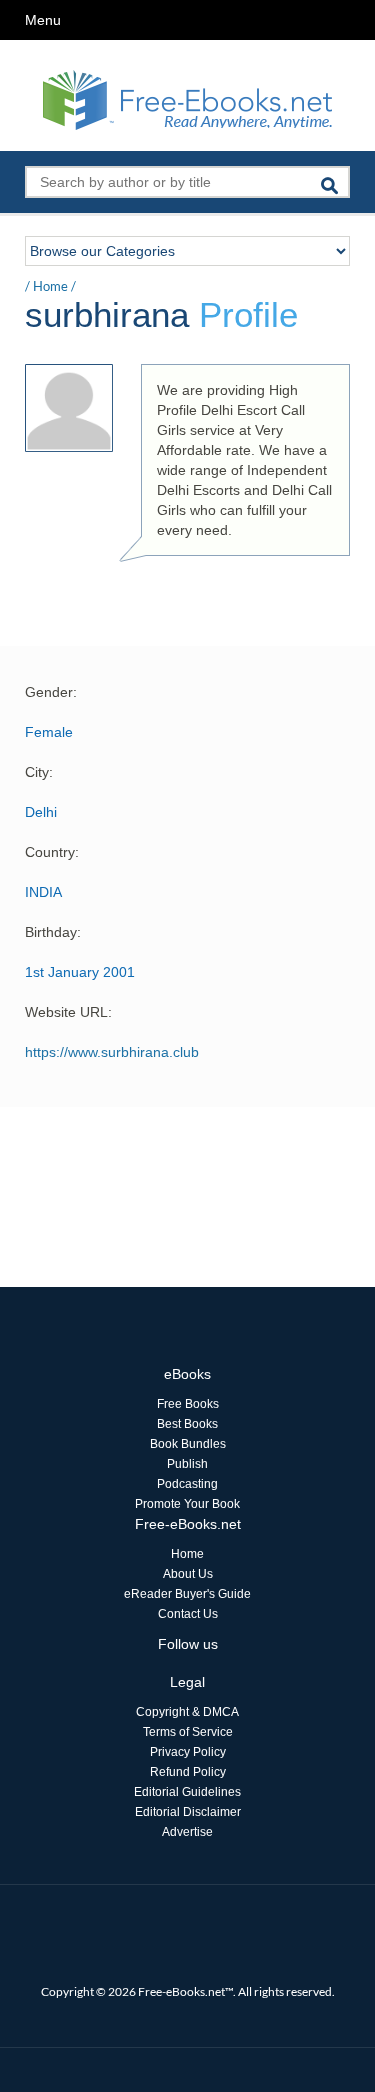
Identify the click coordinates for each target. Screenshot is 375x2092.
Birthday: (53, 932)
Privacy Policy (188, 1752)
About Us (188, 1574)
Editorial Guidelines (187, 1792)
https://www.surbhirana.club (112, 1052)
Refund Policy (188, 1772)
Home (50, 286)
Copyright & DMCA (187, 1712)
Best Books (187, 1424)
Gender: (51, 692)
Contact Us (188, 1614)
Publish (187, 1464)
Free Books (188, 1404)
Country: (52, 852)
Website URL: (68, 1012)
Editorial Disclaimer (188, 1812)
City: (39, 772)
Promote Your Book (187, 1504)
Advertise (187, 1832)
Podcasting (187, 1484)
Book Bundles (188, 1444)
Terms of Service (188, 1732)
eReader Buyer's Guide (187, 1594)
